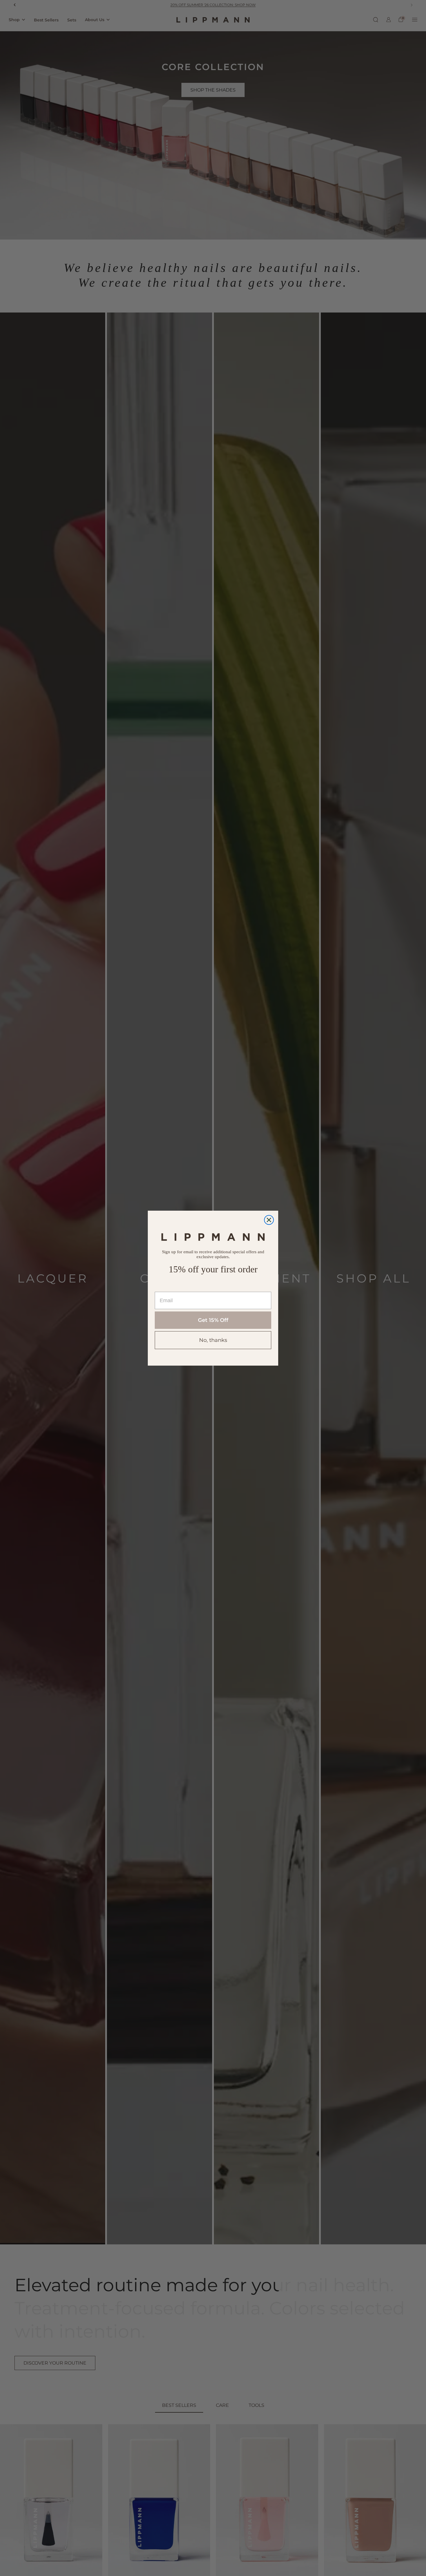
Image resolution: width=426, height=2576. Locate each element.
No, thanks (213, 1340)
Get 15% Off (213, 1320)
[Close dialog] (269, 1220)
